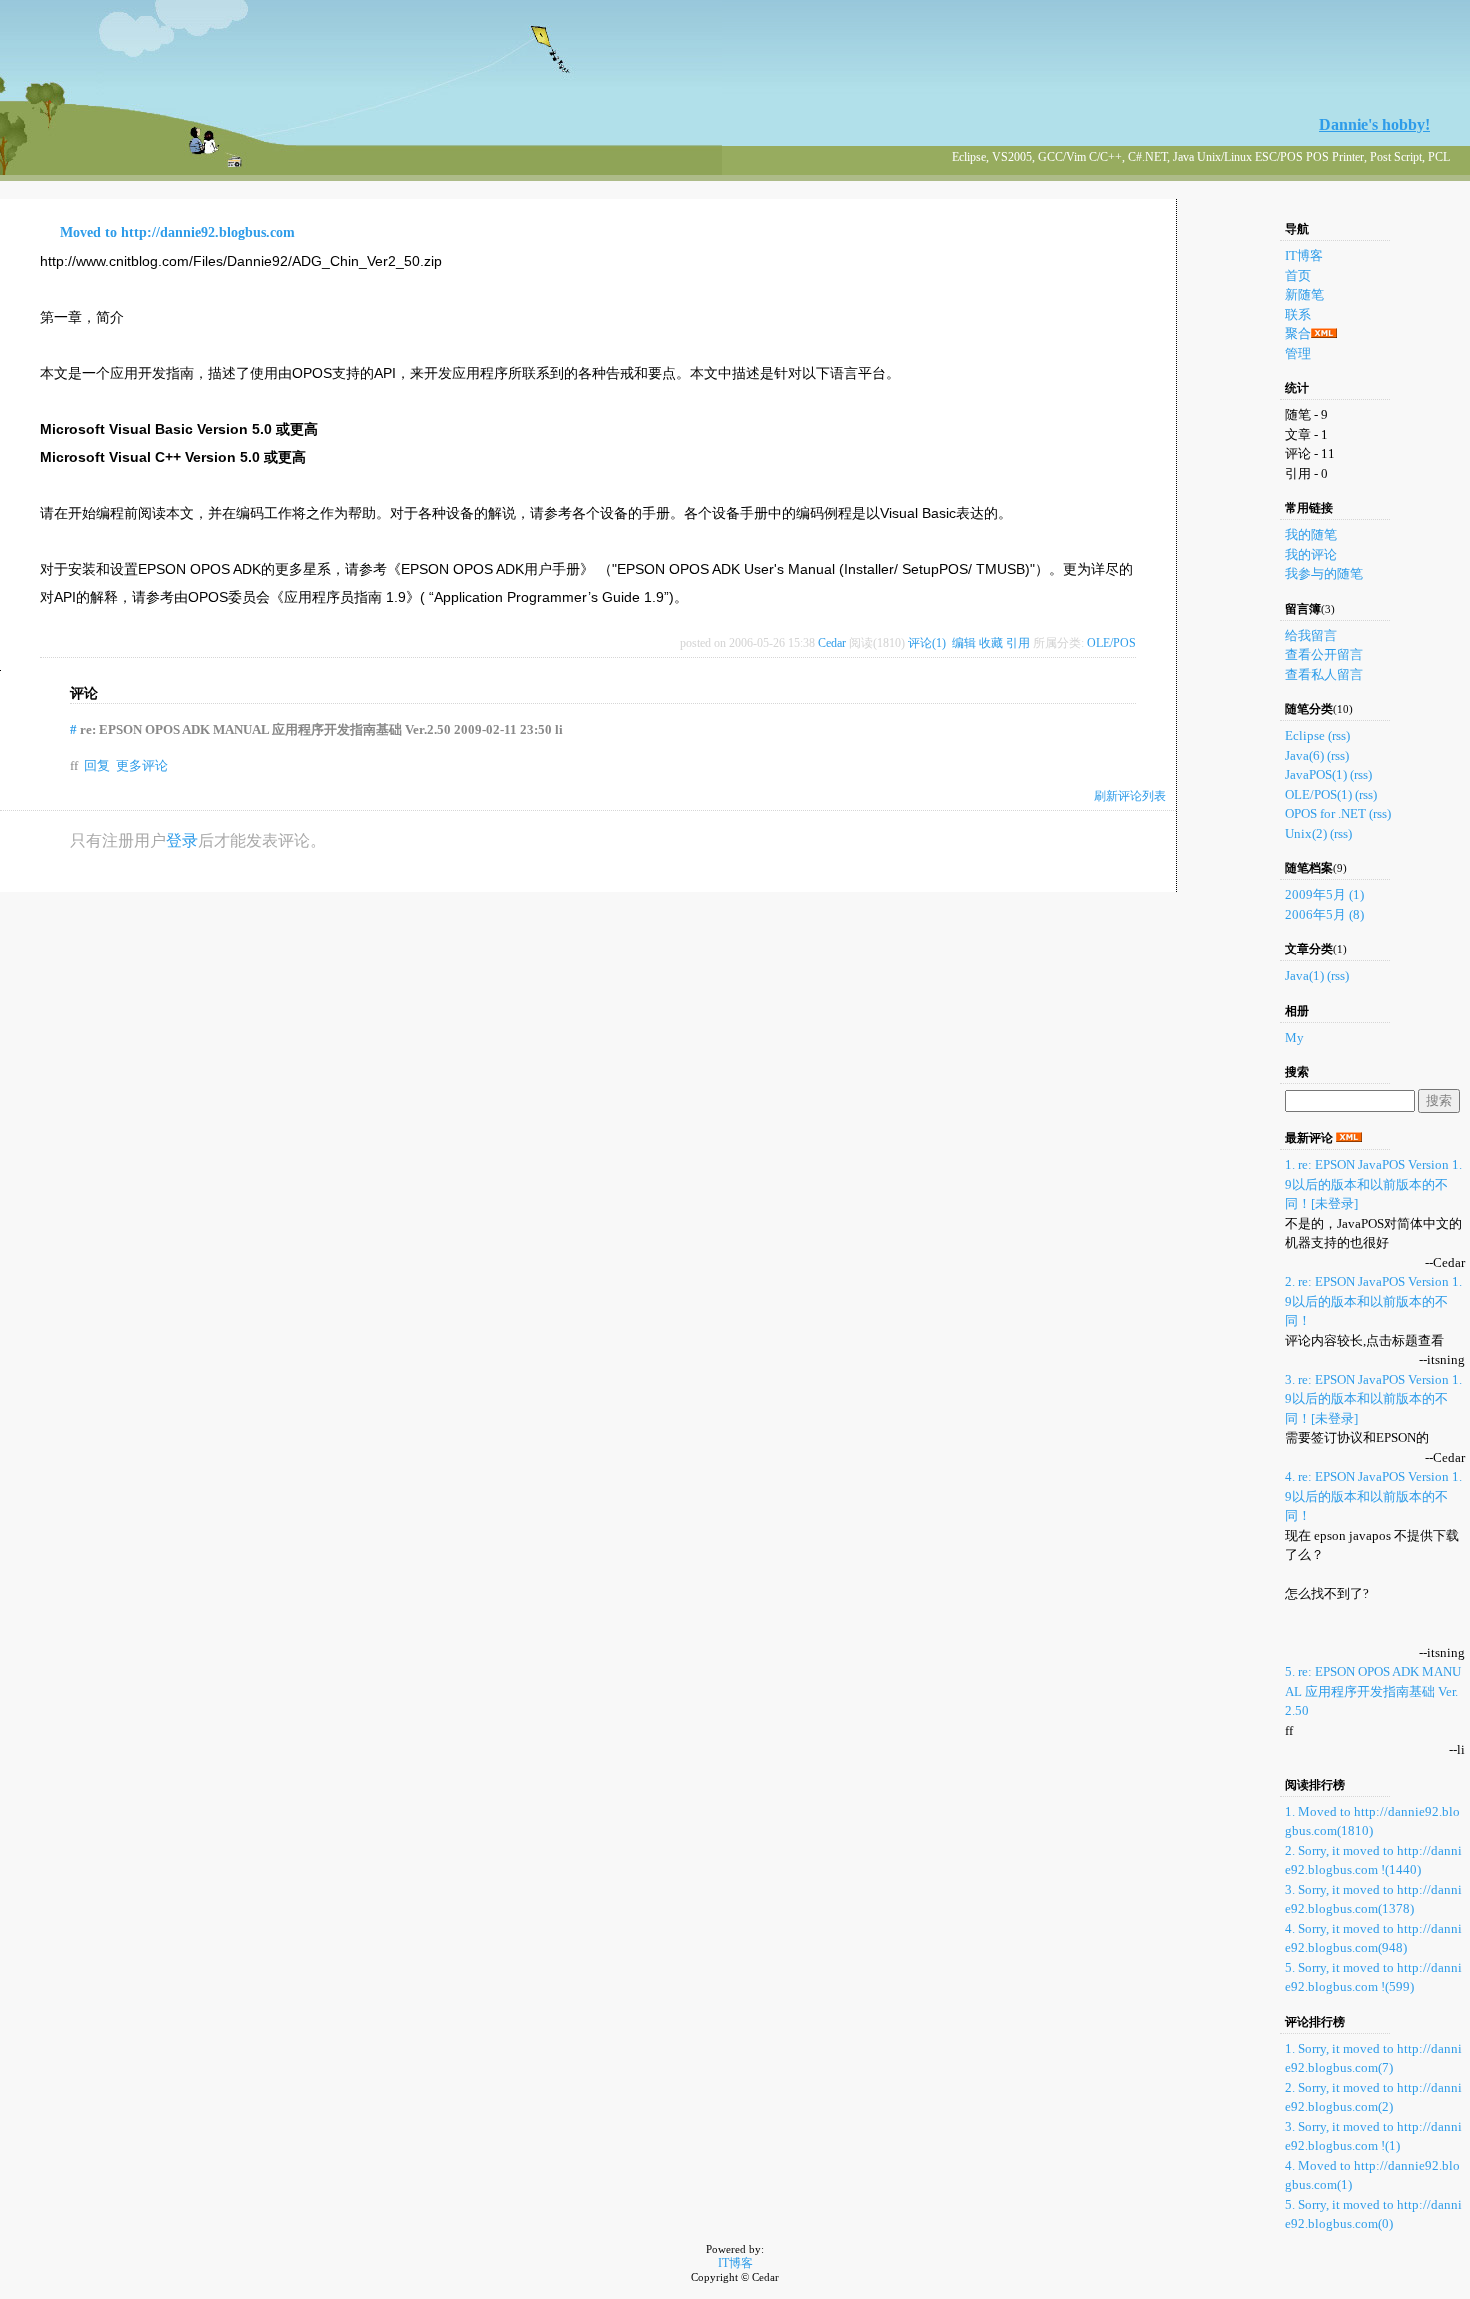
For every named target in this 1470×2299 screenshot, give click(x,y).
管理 (1298, 353)
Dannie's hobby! (1374, 124)
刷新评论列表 (1130, 796)
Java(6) (1304, 755)
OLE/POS (1111, 643)
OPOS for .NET (1325, 813)
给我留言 (1311, 635)
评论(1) (927, 643)
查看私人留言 (1324, 674)
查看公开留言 (1324, 654)
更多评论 (142, 765)
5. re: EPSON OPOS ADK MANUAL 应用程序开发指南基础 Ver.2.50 (1373, 1691)
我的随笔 (1311, 534)
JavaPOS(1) (1316, 774)
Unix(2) (1306, 833)
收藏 (991, 643)
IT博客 (1304, 255)
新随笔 (1304, 294)
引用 (1018, 643)
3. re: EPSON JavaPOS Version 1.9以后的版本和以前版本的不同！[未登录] (1373, 1399)
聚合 (1298, 333)
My (1294, 1037)
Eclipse (1305, 735)
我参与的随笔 (1324, 573)
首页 (1298, 275)
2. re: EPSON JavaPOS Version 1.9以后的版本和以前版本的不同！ (1373, 1301)
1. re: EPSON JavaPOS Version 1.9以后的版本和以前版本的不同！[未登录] (1373, 1184)
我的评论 (1311, 554)
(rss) (1339, 735)
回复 (97, 765)
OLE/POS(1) (1318, 794)
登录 (182, 840)
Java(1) (1304, 975)
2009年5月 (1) (1324, 894)
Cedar (832, 643)
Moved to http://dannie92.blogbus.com (177, 232)
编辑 (964, 643)
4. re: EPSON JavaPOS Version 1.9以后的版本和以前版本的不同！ (1373, 1496)
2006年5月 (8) (1324, 914)
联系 (1298, 314)
